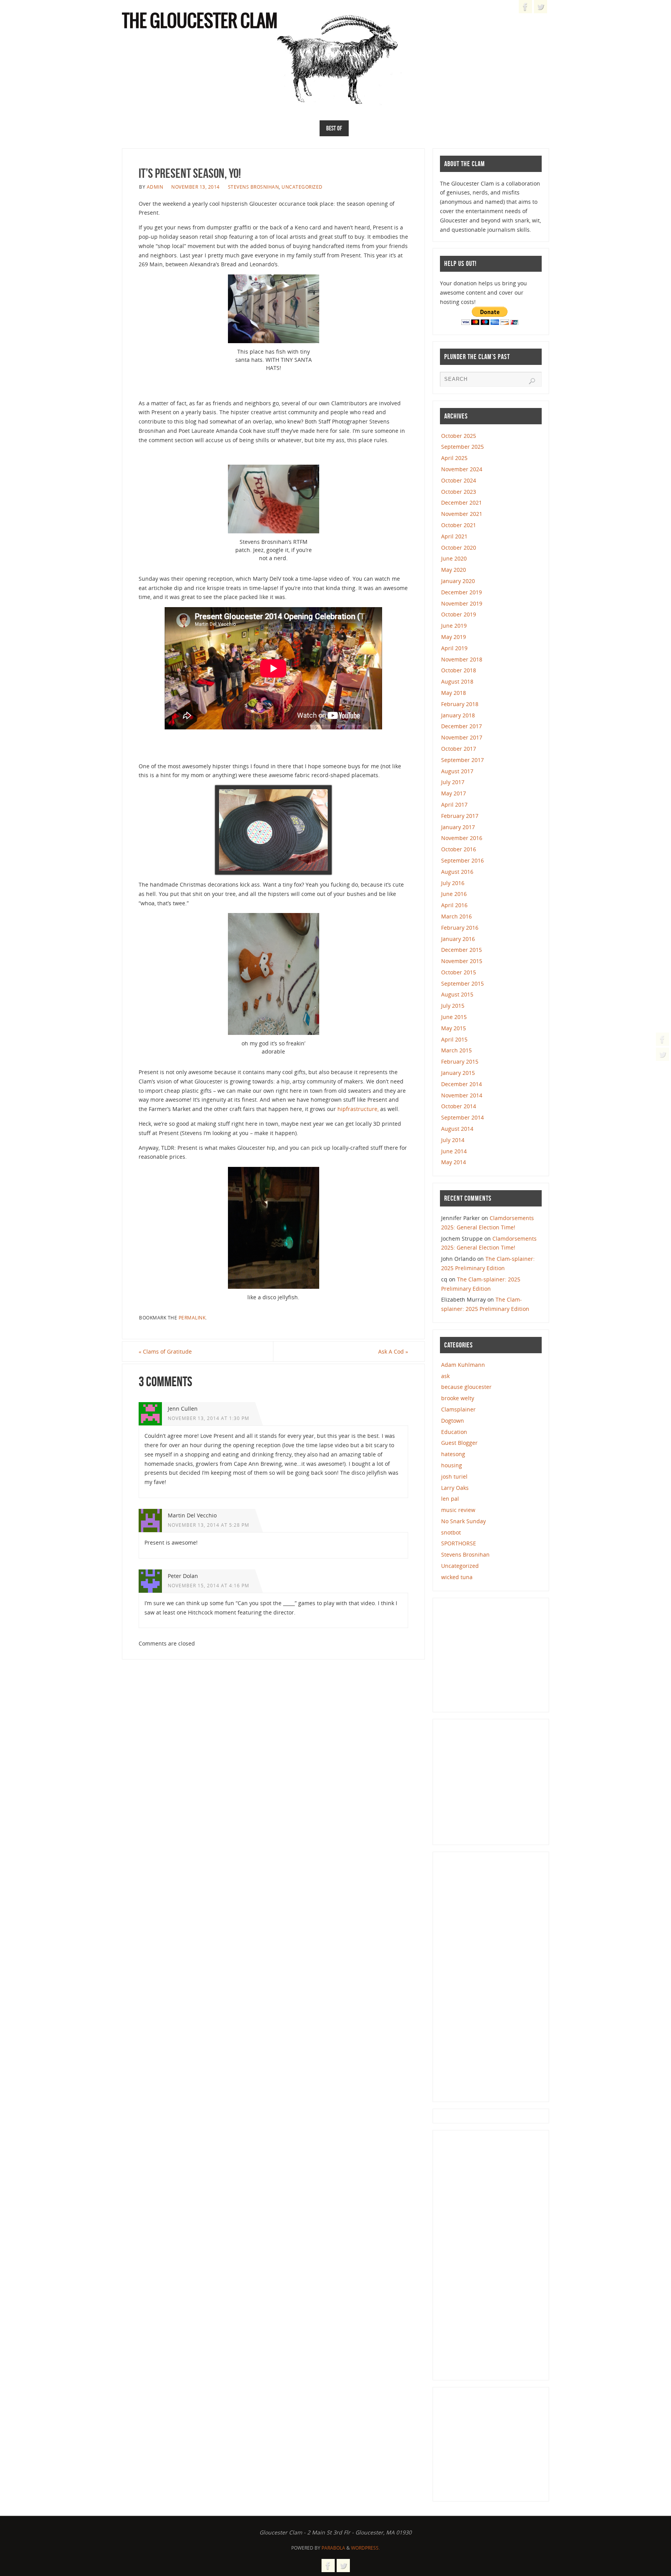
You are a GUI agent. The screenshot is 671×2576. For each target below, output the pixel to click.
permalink (192, 1318)
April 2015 (454, 1039)
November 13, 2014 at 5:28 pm (209, 1525)
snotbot (451, 1532)
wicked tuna (457, 1577)
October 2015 (459, 972)
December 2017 (462, 726)
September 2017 (462, 760)
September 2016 (462, 860)
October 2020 (459, 548)
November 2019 (462, 603)
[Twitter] (662, 1054)
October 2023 (459, 492)
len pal (450, 1499)
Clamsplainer (458, 1409)
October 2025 (459, 436)
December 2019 (462, 592)
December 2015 (462, 950)
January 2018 (458, 715)
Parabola (333, 2548)
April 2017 (454, 805)
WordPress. (365, 2548)
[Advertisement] (498, 1654)
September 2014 (462, 1117)
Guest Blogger (459, 1443)
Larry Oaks (455, 1488)
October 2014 (459, 1106)
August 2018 (457, 681)
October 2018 (459, 670)
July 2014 (453, 1140)
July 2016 (453, 883)
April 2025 (454, 458)
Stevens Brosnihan (254, 187)
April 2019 (454, 648)
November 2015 (462, 961)
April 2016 (454, 905)
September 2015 (462, 983)
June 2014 (454, 1151)
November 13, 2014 (196, 187)
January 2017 (458, 827)
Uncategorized (302, 187)
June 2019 (454, 626)
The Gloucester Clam (200, 22)
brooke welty (458, 1398)
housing (452, 1465)
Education (454, 1432)
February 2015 (460, 1061)
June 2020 (454, 558)
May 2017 (454, 793)
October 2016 (459, 849)
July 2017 (453, 782)
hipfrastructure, (358, 1109)
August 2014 (457, 1129)
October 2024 (459, 480)
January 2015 (458, 1073)
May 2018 (454, 693)
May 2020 (454, 570)
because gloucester (466, 1387)
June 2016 (454, 894)
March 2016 (456, 916)
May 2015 (454, 1028)
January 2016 (458, 939)
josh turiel (454, 1476)
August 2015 (457, 994)
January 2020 (458, 581)
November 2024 (462, 469)
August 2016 (457, 872)
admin (155, 187)
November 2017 (462, 737)
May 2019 (454, 637)
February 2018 (460, 704)
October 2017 (459, 749)
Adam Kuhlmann (463, 1365)
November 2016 (462, 838)
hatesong (453, 1454)
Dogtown (453, 1421)
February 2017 (460, 816)
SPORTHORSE (459, 1543)
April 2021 (454, 536)
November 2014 (462, 1095)
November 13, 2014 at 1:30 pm (209, 1418)
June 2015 (454, 1017)
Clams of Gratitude (165, 1351)
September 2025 (462, 447)
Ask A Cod (393, 1351)
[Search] (532, 381)
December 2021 (462, 503)
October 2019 (459, 614)
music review (458, 1510)
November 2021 (462, 514)
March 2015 (456, 1050)
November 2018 (462, 659)
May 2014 (454, 1162)
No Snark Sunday (463, 1521)
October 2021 (459, 525)
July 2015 (453, 1006)
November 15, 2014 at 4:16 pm (209, 1585)
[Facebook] (662, 1039)
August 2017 (457, 771)
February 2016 (460, 928)
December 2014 (462, 1084)
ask (445, 1376)
